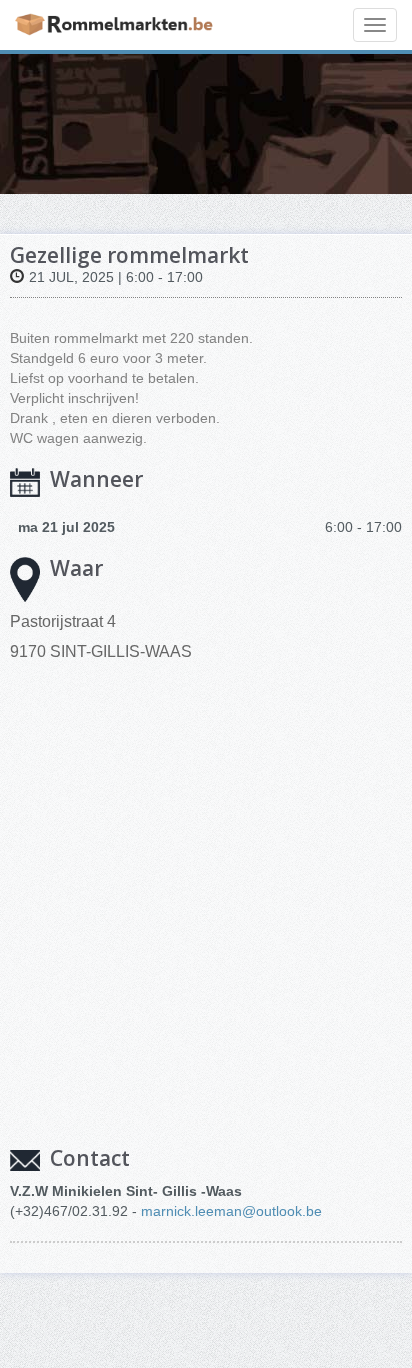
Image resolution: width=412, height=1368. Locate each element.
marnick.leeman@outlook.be (231, 1211)
